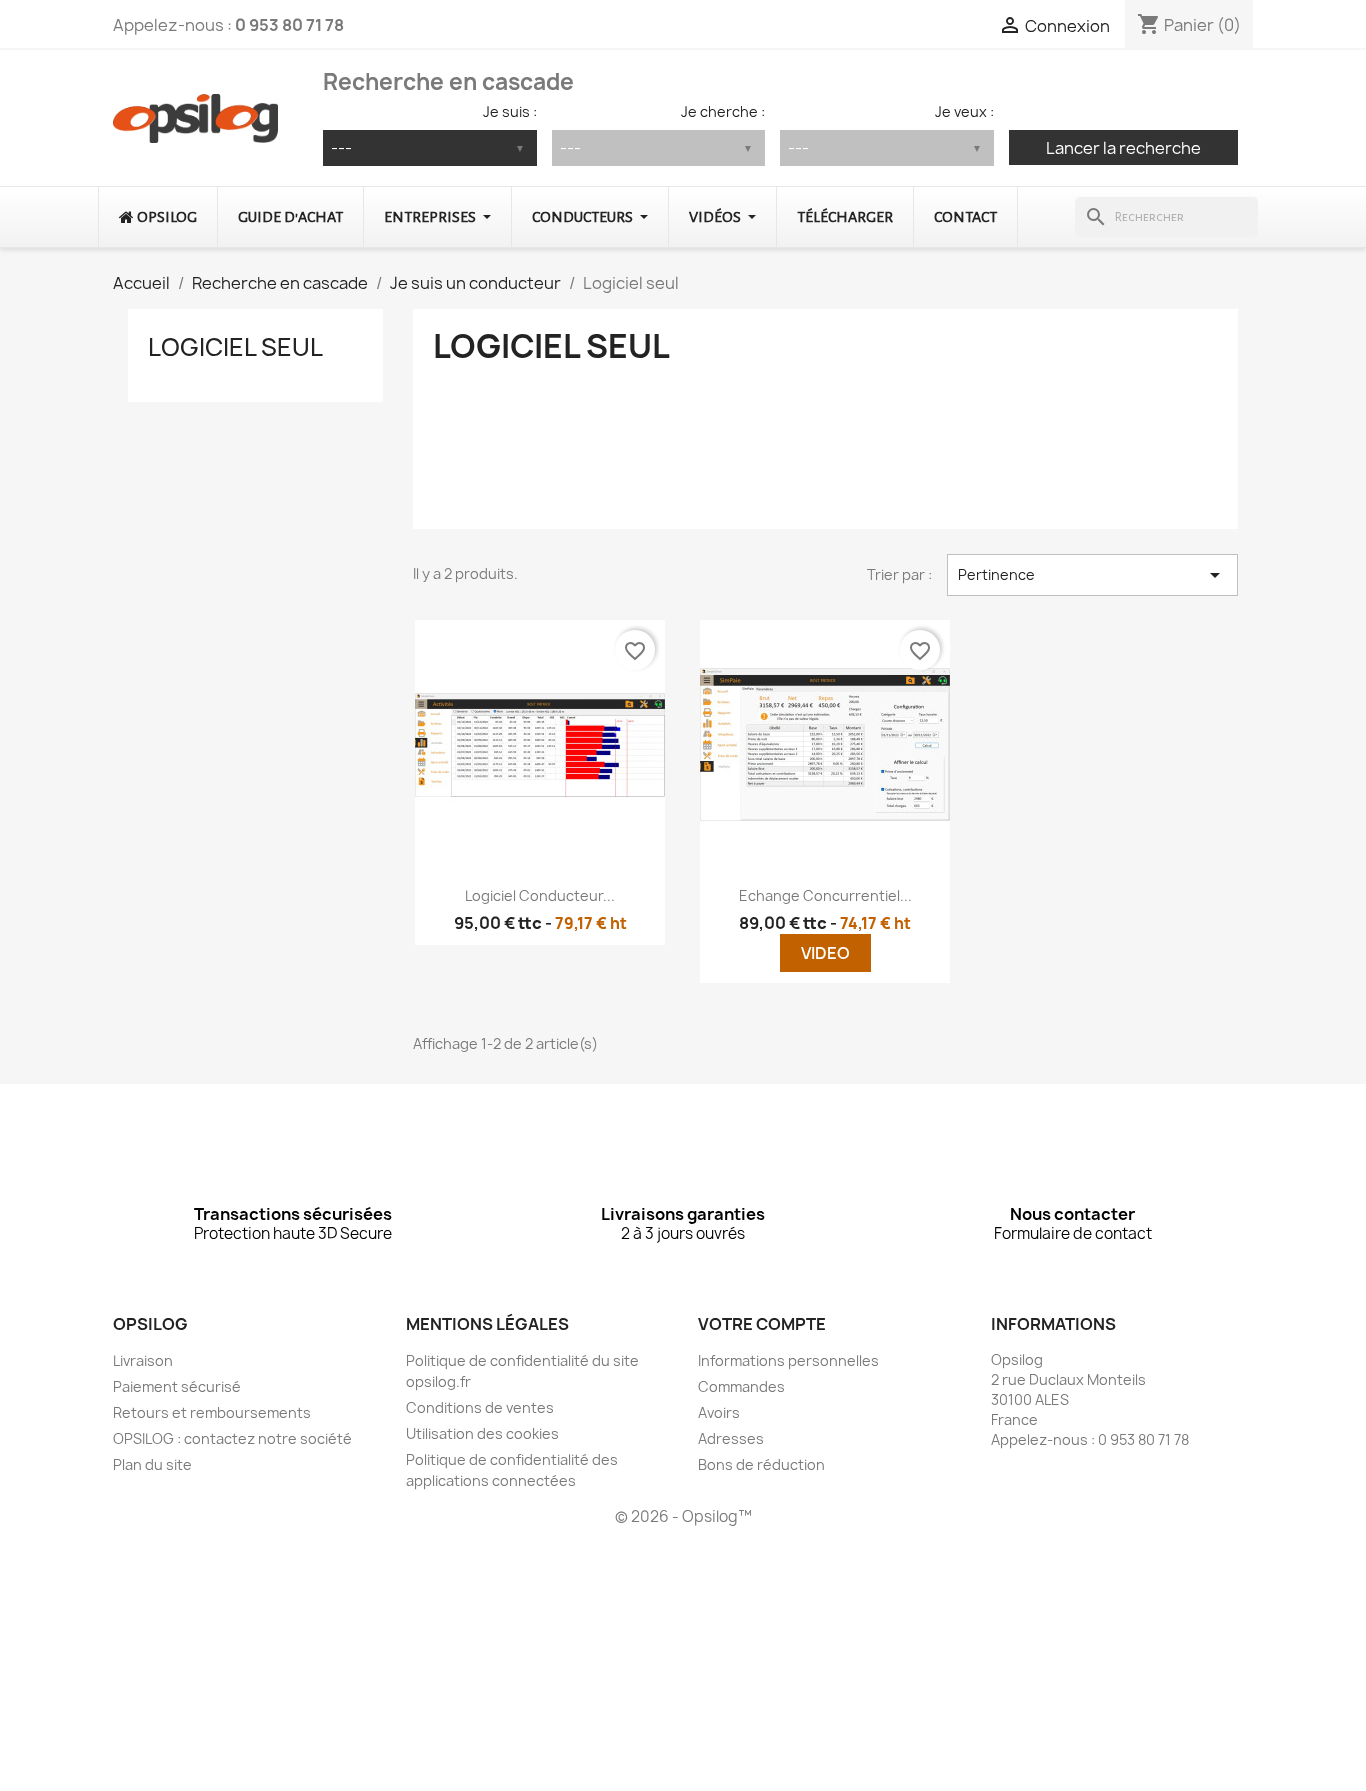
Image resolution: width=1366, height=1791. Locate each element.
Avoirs (719, 1412)
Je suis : (510, 111)
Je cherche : (723, 111)
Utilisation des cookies (482, 1433)
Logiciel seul (235, 347)
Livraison (143, 1360)
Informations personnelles (788, 1360)
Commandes (741, 1386)
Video (825, 953)
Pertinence (1092, 575)
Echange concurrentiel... (825, 895)
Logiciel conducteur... (540, 895)
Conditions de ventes (480, 1407)
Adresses (731, 1438)
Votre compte (762, 1324)
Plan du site (152, 1464)
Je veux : (964, 111)
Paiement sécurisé (177, 1386)
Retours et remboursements (212, 1412)
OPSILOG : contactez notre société (232, 1438)
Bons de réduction (761, 1464)
